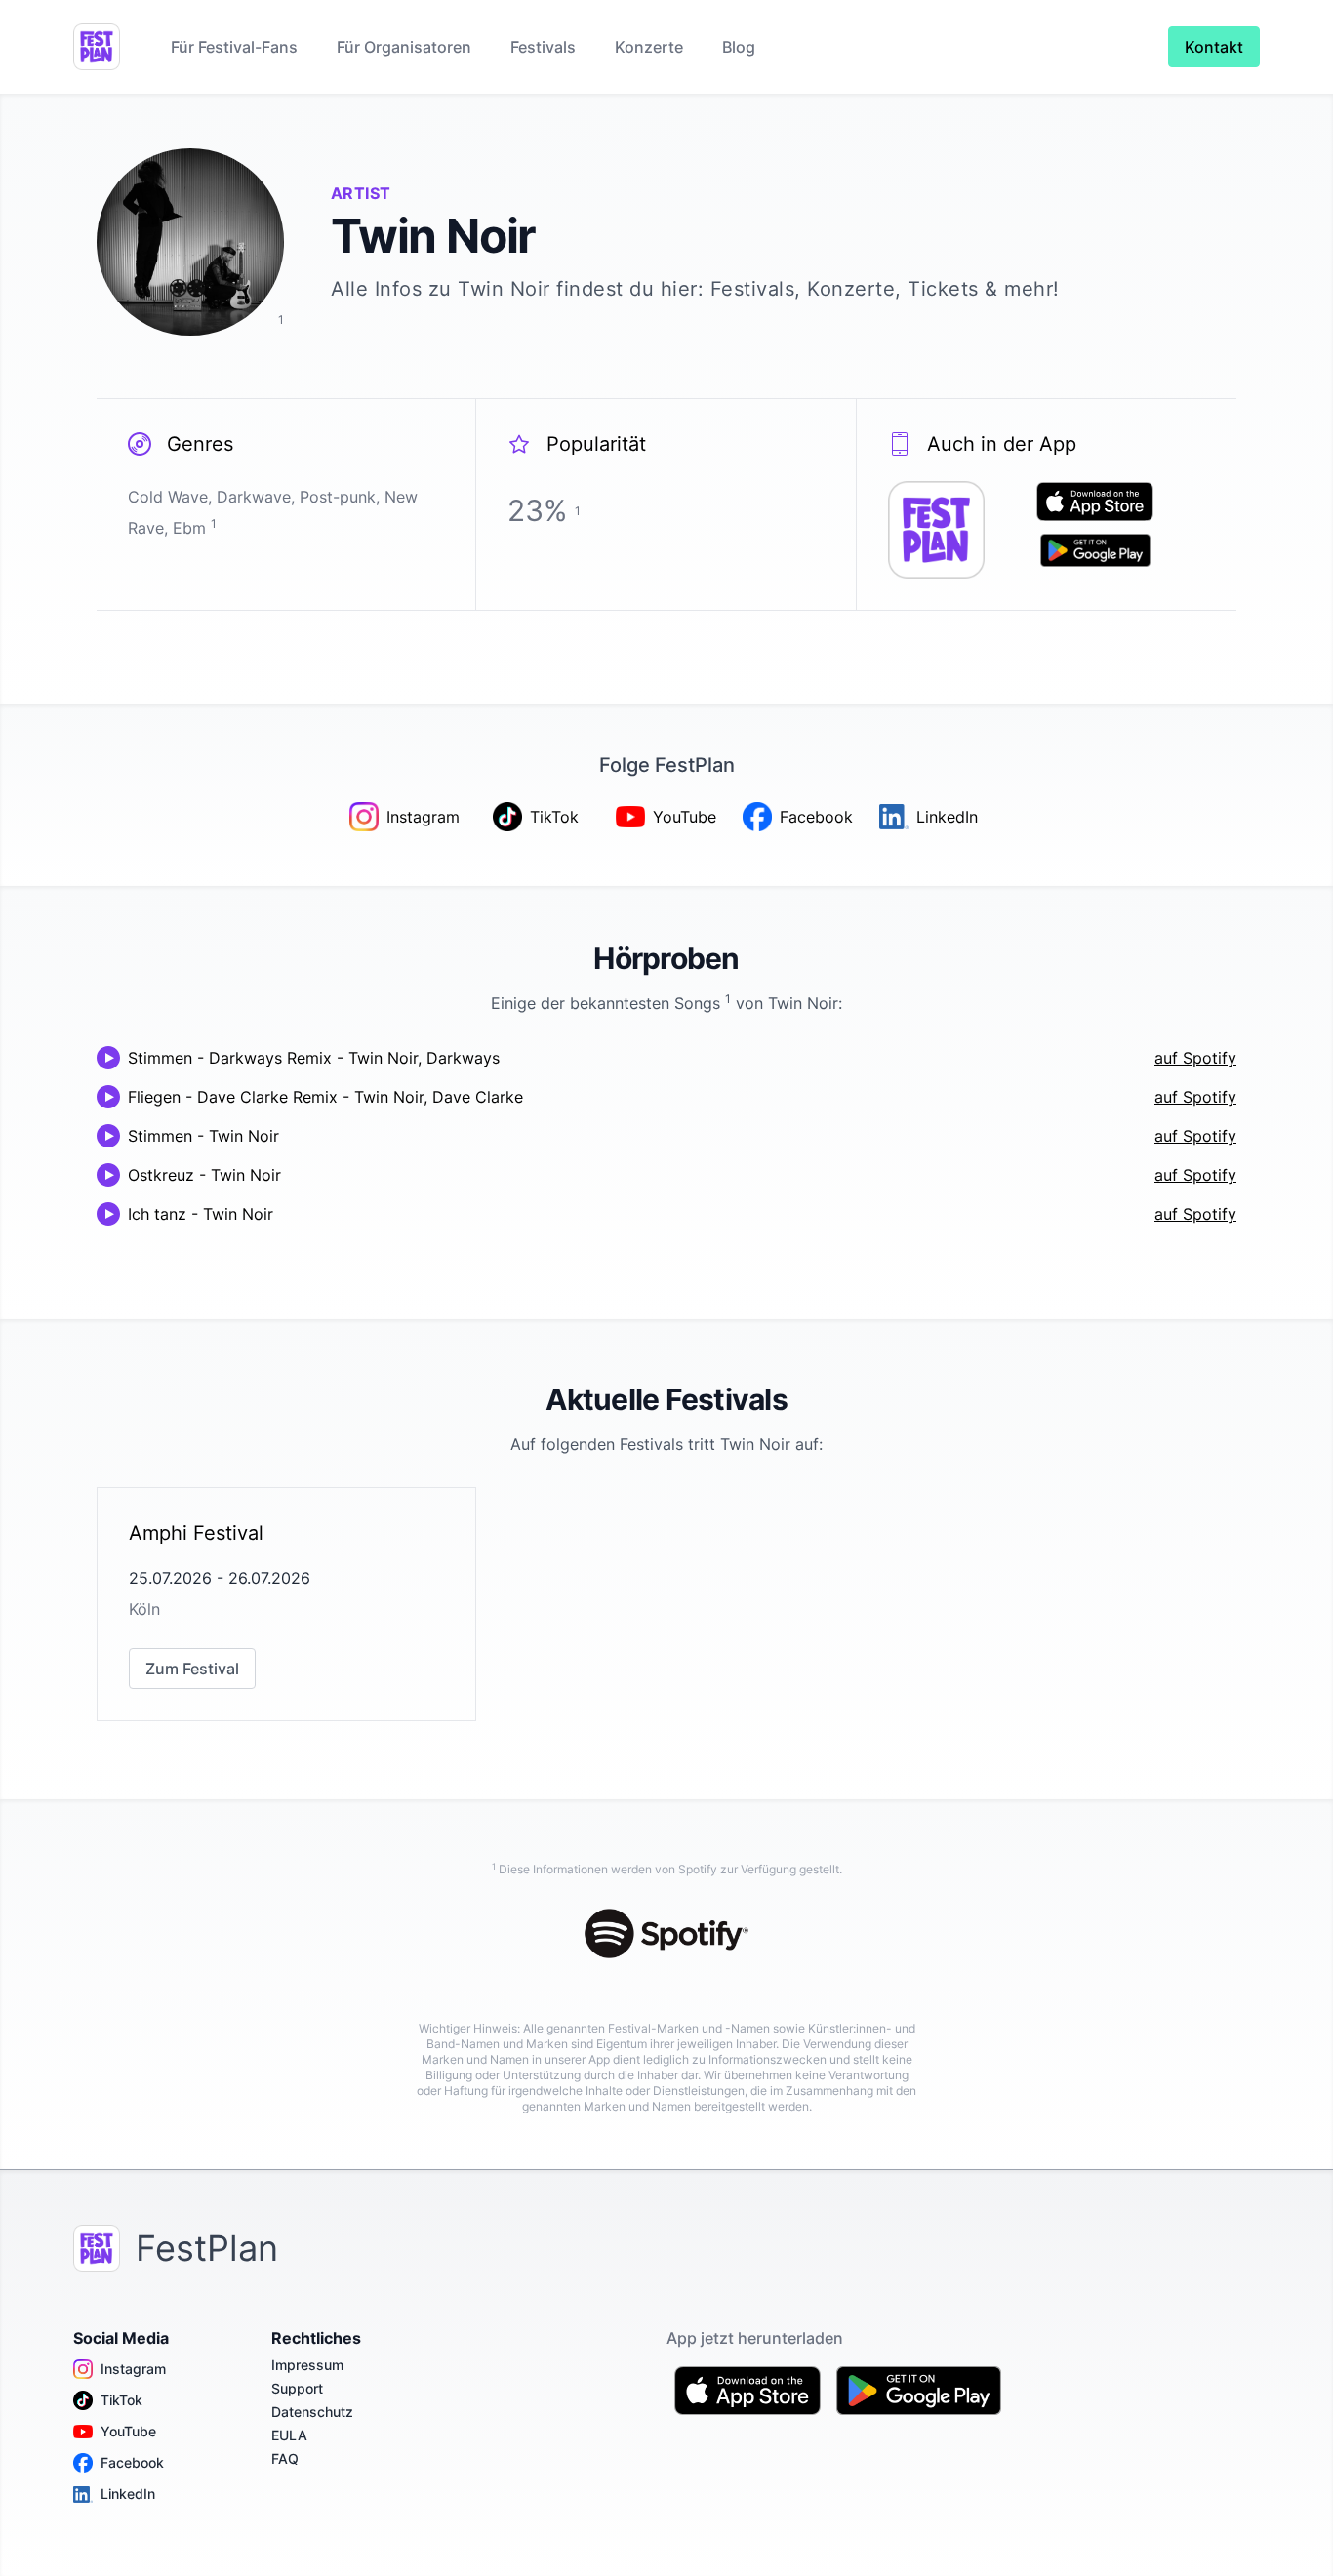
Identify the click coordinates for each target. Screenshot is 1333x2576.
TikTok (121, 2400)
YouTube (128, 2431)
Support (297, 2388)
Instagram (133, 2369)
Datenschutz (312, 2412)
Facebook (132, 2462)
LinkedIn (128, 2494)
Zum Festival (192, 1669)
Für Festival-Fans (234, 47)
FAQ (285, 2458)
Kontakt (1214, 47)
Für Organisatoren (404, 47)
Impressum (307, 2365)
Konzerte (649, 47)
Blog (739, 47)
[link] (286, 1604)
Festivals (543, 47)
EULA (289, 2435)
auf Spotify (1195, 1058)
